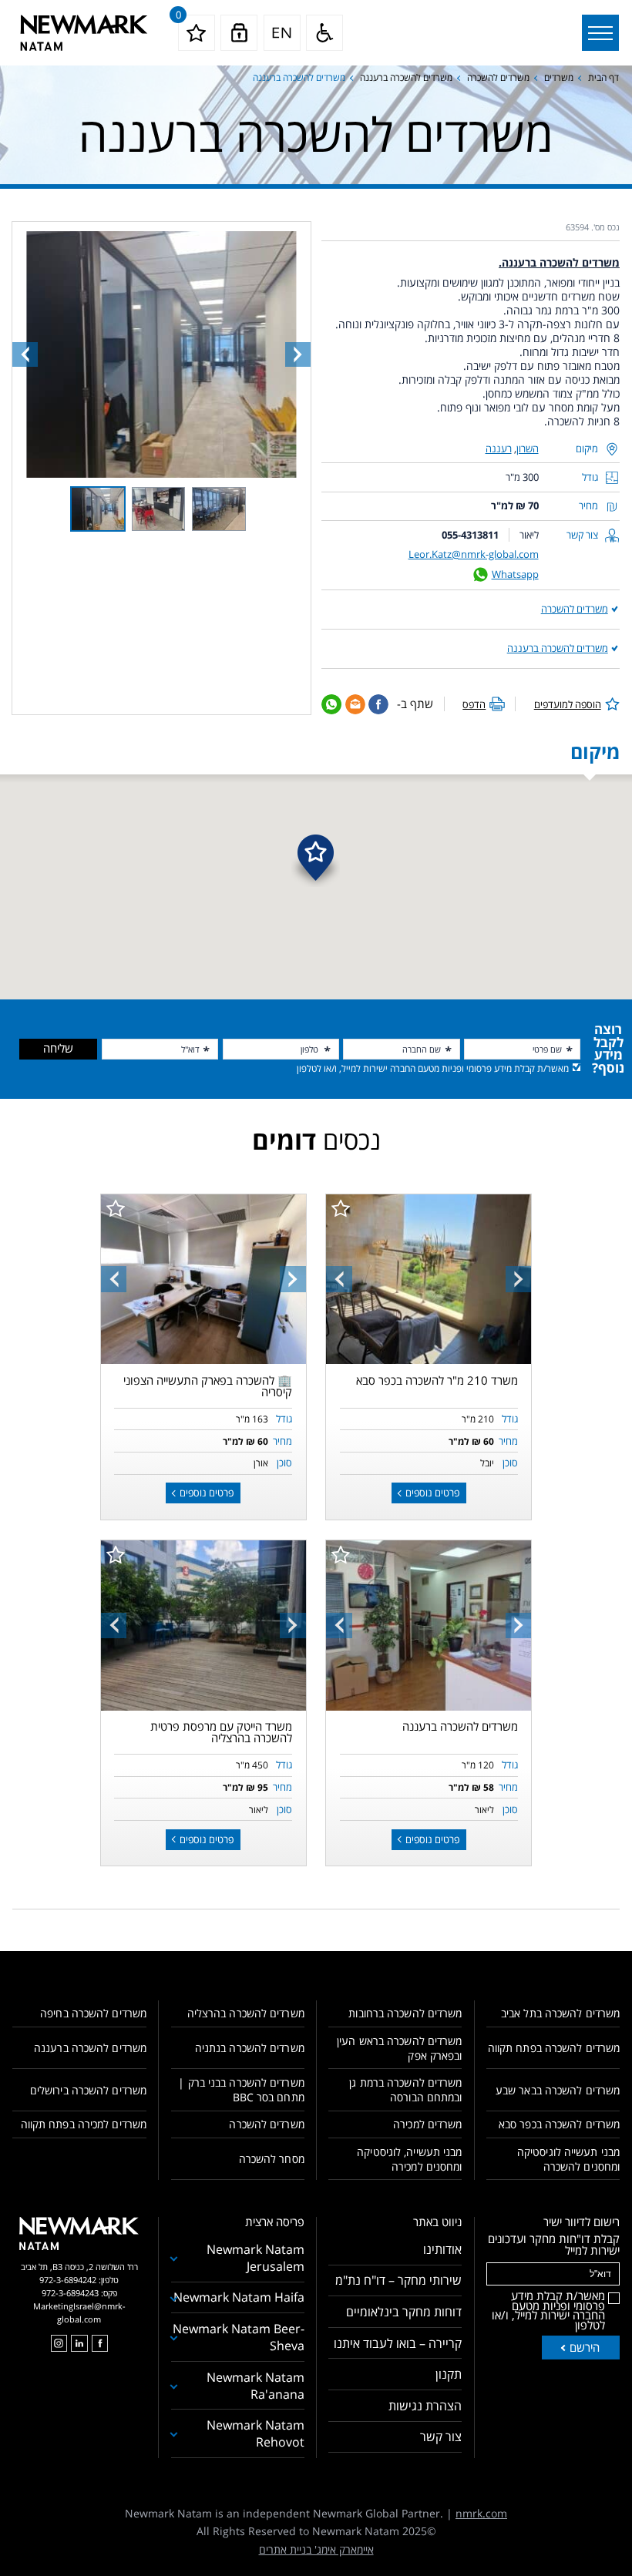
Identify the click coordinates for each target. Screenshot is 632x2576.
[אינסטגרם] (59, 2343)
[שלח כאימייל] (355, 704)
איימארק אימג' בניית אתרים (316, 2549)
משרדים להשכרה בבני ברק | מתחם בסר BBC (241, 2090)
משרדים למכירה (427, 2124)
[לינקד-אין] (79, 2343)
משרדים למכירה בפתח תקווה (84, 2124)
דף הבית (603, 77)
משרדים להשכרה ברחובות (405, 2013)
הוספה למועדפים (568, 704)
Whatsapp (515, 574)
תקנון (449, 2374)
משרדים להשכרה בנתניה (250, 2048)
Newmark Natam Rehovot (255, 2433)
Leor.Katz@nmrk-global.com (474, 554)
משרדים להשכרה (498, 77)
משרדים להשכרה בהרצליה (246, 2013)
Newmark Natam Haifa (239, 2297)
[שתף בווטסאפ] (331, 704)
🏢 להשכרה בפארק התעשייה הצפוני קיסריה (208, 1386)
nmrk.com (481, 2513)
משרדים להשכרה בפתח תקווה (554, 2048)
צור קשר (441, 2437)
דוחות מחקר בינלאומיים (404, 2312)
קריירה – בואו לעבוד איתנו (398, 2343)
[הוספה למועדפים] (341, 1208)
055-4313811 (470, 535)
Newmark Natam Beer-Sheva (239, 2337)
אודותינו (442, 2249)
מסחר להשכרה (272, 2159)
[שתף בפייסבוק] (378, 704)
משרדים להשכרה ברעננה (406, 77)
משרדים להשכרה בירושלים (88, 2090)
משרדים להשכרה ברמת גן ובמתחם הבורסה (405, 2090)
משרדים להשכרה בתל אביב (560, 2013)
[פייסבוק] (100, 2343)
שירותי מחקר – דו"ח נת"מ (398, 2280)
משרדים (559, 77)
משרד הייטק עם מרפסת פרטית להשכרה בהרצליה (221, 1732)
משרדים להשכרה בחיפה (93, 2013)
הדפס (474, 704)
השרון (528, 448)
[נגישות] (324, 33)
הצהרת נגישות (425, 2406)
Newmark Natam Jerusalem (255, 2258)
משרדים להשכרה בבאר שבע (558, 2090)
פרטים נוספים (431, 1493)
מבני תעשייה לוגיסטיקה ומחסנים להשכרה (568, 2159)
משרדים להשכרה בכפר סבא (559, 2124)
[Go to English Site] (282, 33)
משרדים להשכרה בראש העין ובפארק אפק (399, 2048)
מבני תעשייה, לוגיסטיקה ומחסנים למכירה (409, 2159)
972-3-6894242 (68, 2280)
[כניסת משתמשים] (239, 33)
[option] (429, 1280)
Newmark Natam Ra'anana (255, 2386)
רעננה (499, 448)
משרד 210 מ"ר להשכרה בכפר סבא (437, 1380)
